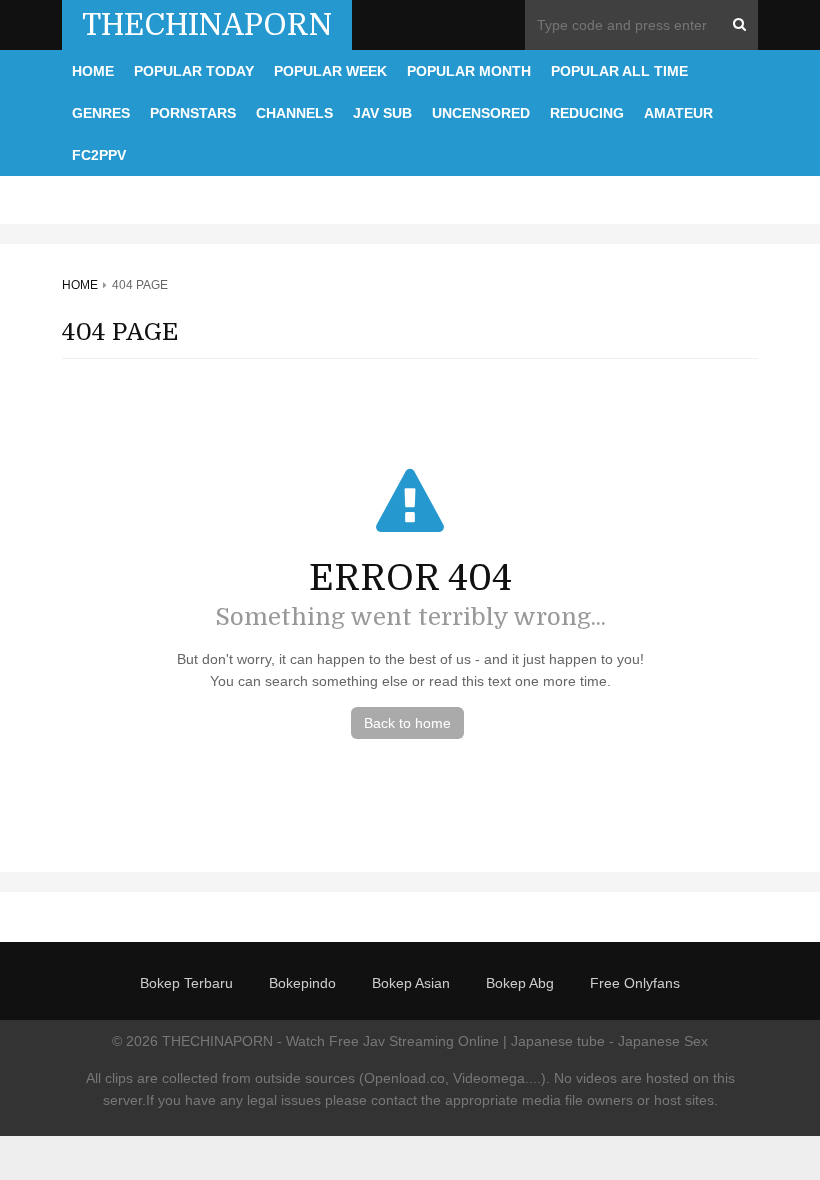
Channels (294, 113)
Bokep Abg (520, 983)
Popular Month (469, 71)
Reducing (587, 113)
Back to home (407, 723)
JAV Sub (382, 113)
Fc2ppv (99, 155)
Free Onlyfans (635, 983)
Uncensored (481, 113)
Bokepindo (302, 983)
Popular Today (194, 71)
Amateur (678, 113)
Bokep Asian (411, 983)
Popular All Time (619, 71)
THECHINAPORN (207, 25)
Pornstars (193, 113)
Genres (101, 113)
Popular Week (330, 71)
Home (93, 71)
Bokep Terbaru (186, 983)
